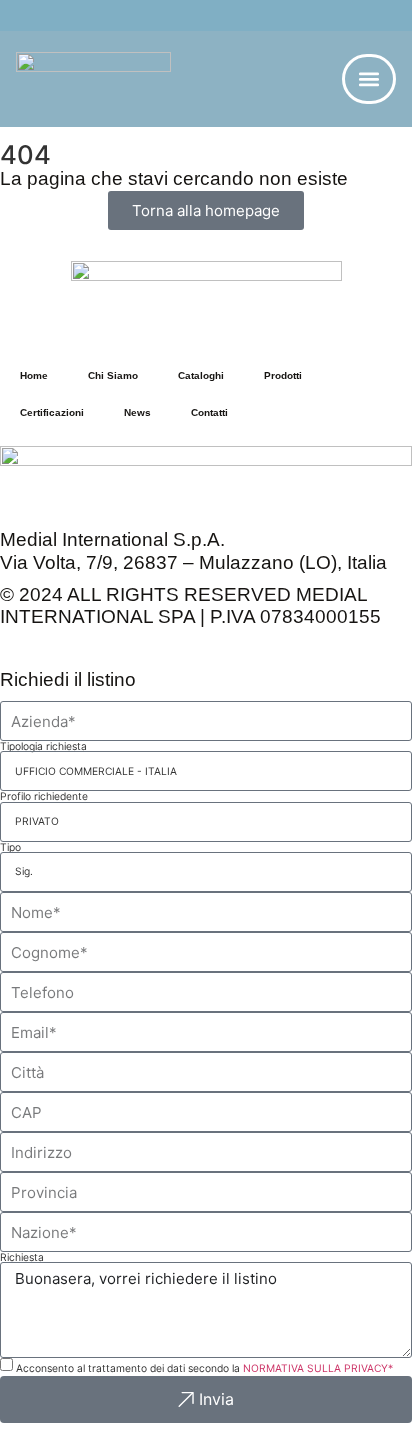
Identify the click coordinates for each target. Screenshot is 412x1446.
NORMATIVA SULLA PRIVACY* (318, 1368)
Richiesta (22, 1257)
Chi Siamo (113, 375)
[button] (368, 78)
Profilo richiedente (44, 796)
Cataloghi (201, 375)
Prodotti (283, 375)
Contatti (209, 412)
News (137, 412)
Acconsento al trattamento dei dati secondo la (204, 1368)
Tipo (10, 847)
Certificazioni (52, 412)
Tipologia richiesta (43, 746)
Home (34, 375)
